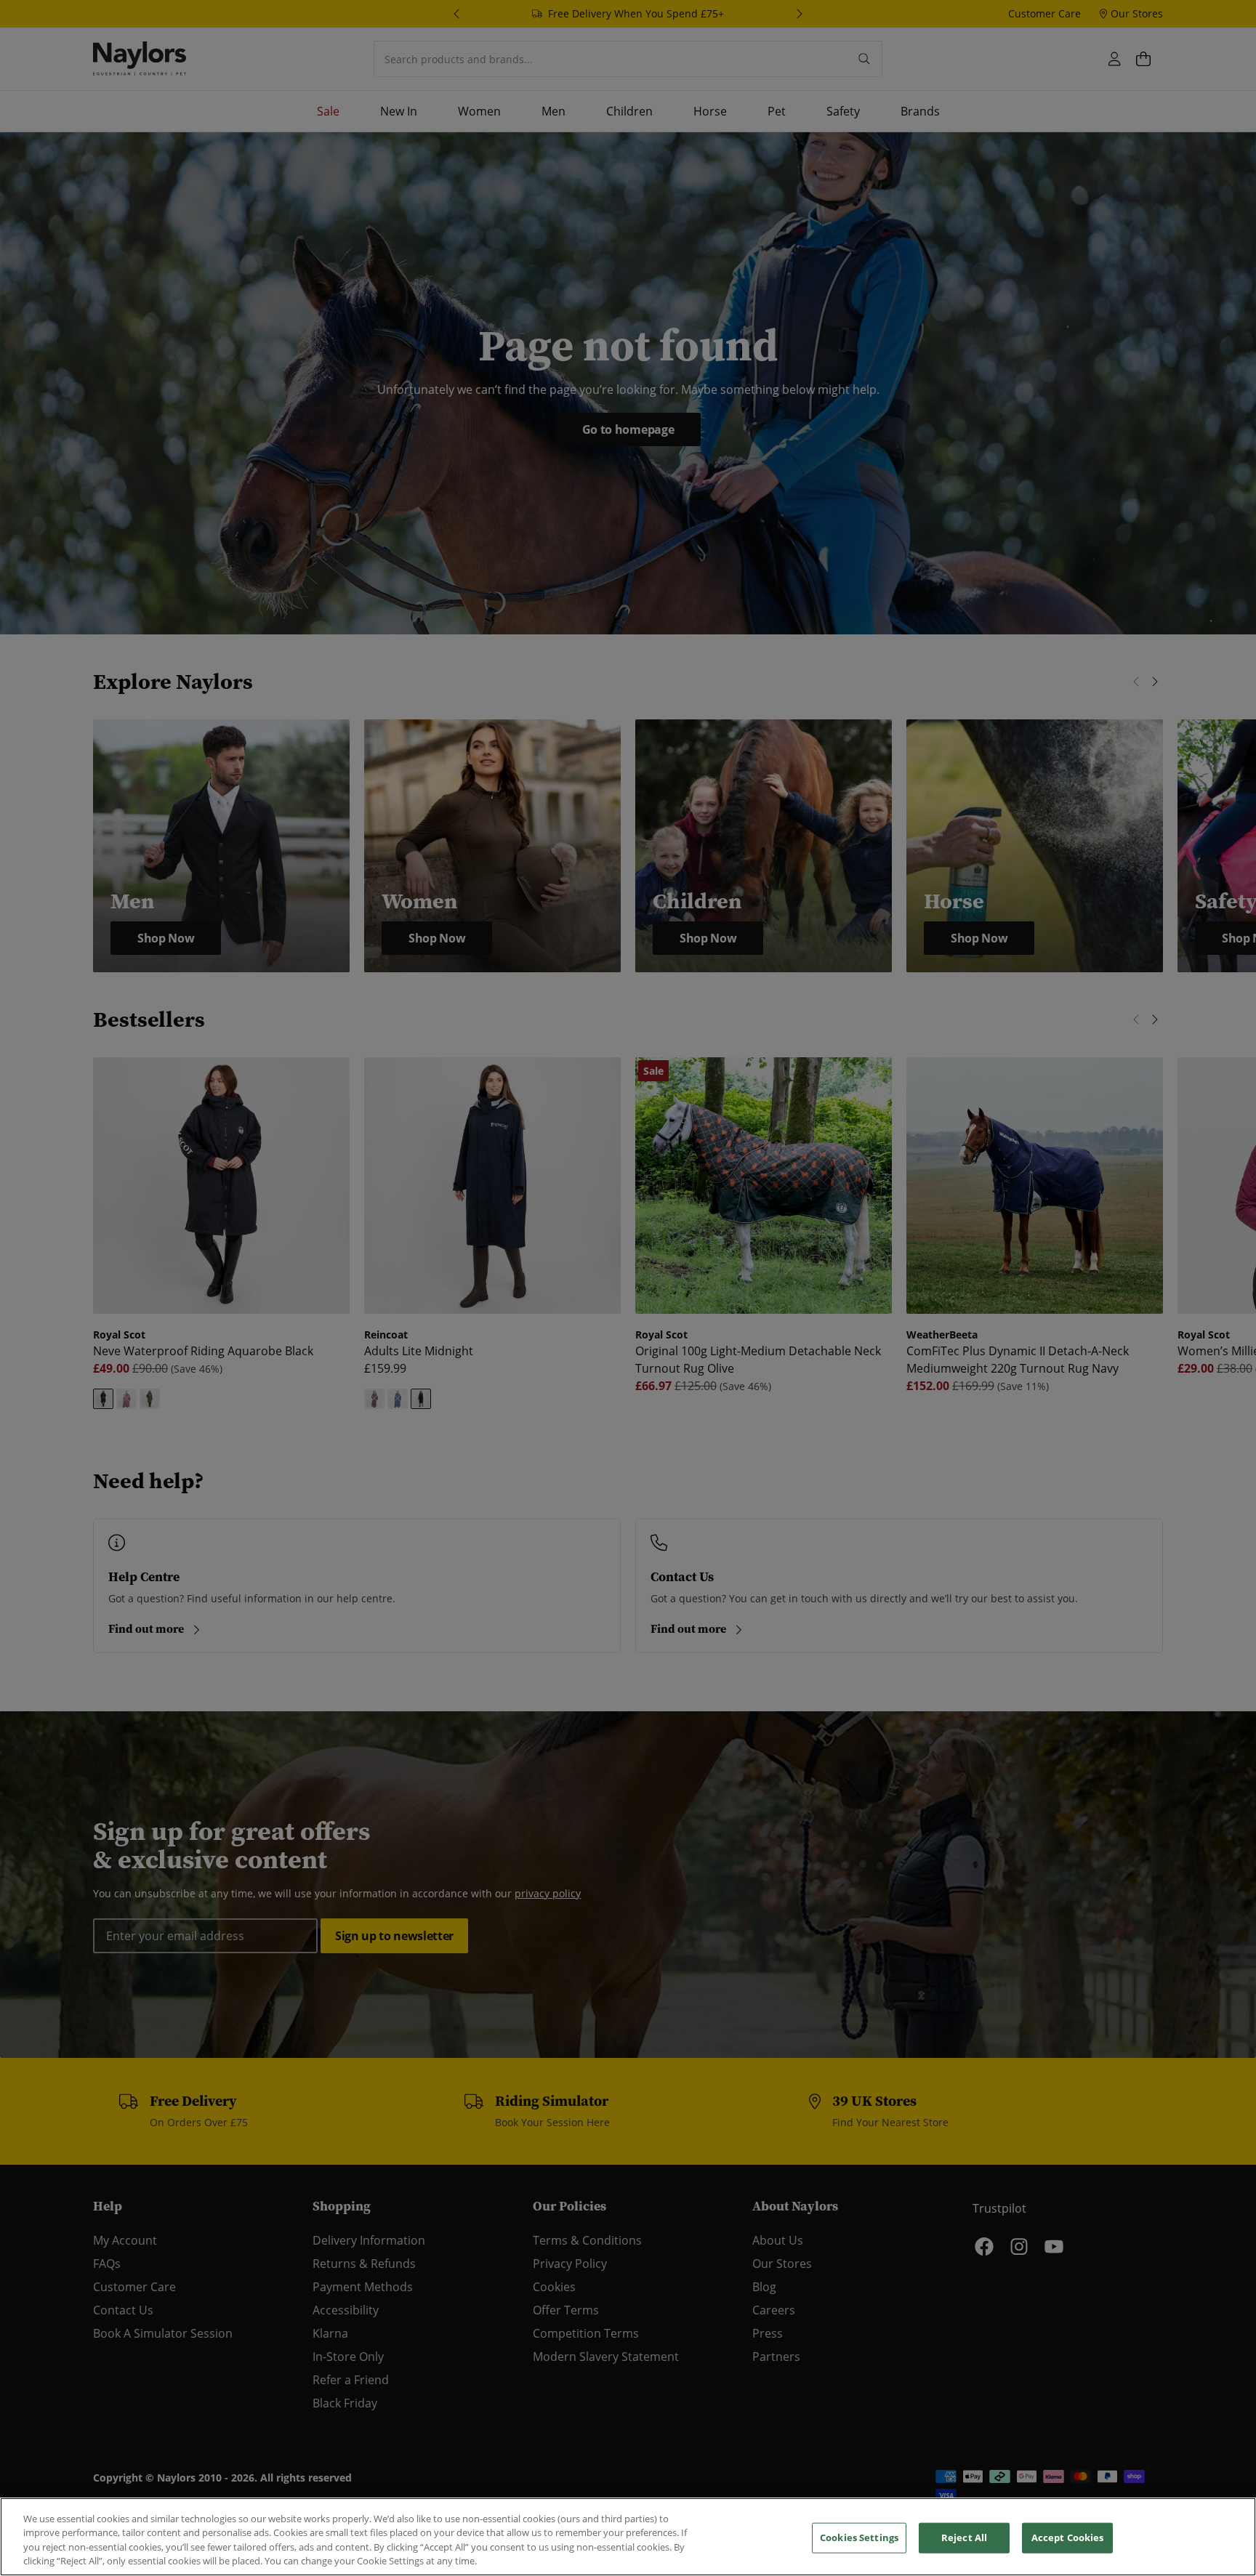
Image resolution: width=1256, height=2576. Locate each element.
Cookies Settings (859, 2537)
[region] (628, 2537)
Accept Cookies (1068, 2537)
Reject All (964, 2537)
